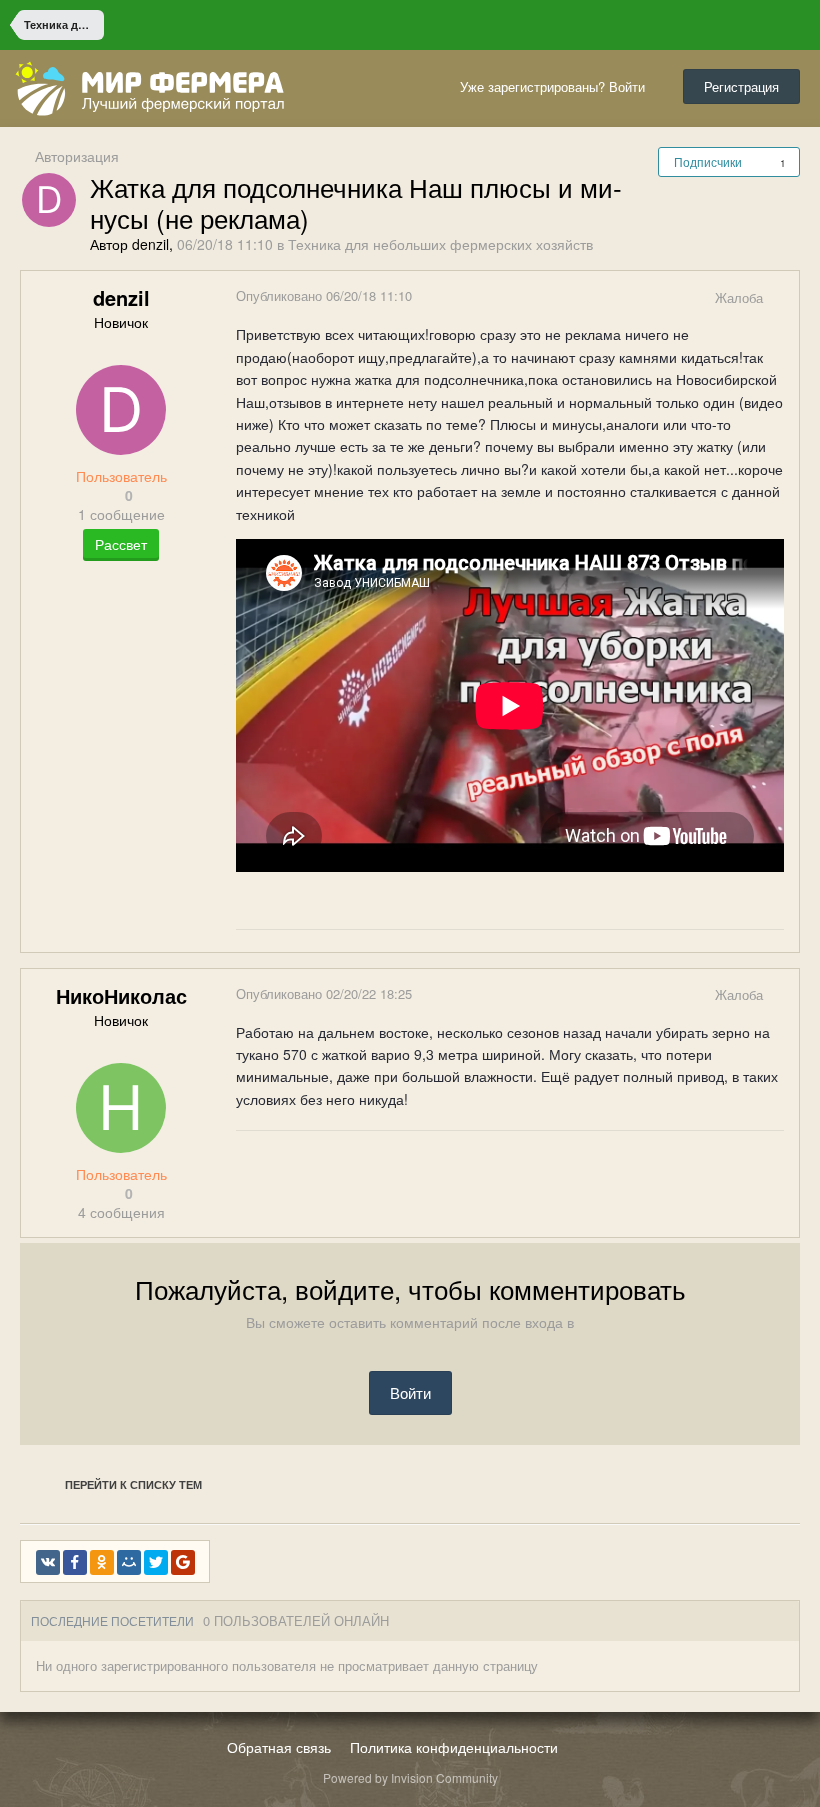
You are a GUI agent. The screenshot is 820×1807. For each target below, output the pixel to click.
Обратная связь (279, 1747)
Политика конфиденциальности (454, 1747)
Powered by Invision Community (410, 1777)
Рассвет (121, 544)
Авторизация (77, 156)
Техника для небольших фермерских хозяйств (440, 244)
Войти (410, 1392)
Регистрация (741, 86)
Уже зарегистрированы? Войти (556, 86)
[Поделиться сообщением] (783, 297)
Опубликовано (324, 295)
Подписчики (708, 161)
